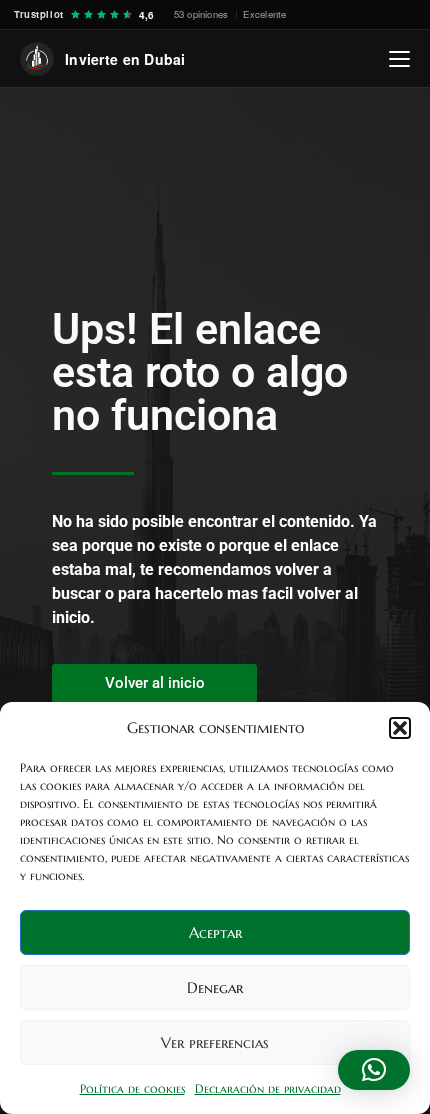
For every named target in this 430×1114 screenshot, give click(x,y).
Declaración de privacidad (268, 1088)
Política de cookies (132, 1088)
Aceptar (215, 932)
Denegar (215, 987)
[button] (400, 728)
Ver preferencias (215, 1042)
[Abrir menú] (399, 59)
